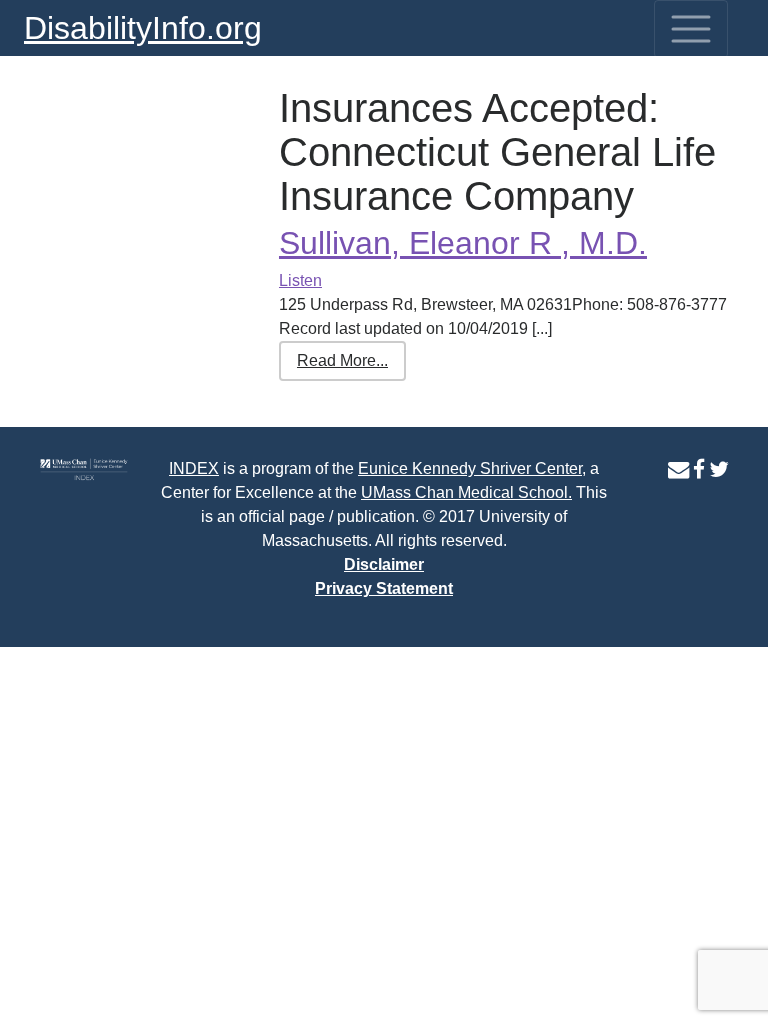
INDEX (194, 468)
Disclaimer (384, 564)
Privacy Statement (384, 588)
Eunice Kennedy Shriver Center (470, 468)
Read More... (342, 360)
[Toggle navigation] (691, 29)
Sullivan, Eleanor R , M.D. (463, 243)
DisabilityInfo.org (143, 28)
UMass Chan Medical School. (466, 492)
